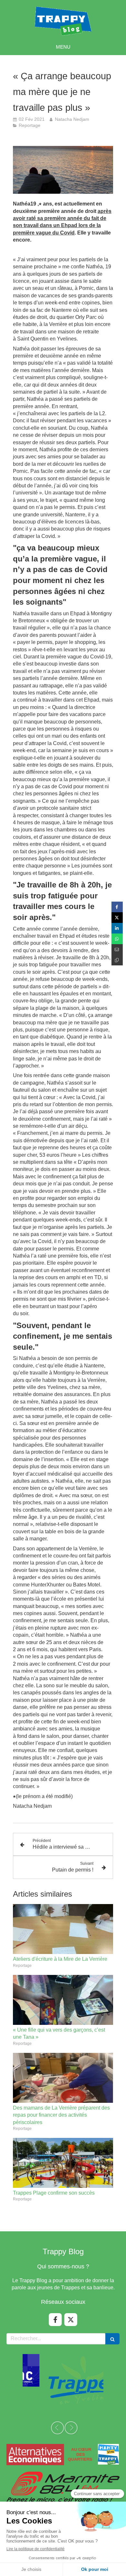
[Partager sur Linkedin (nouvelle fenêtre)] (117, 928)
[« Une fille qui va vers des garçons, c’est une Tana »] (63, 2000)
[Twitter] (71, 2320)
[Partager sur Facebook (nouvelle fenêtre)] (117, 907)
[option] (63, 2380)
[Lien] (63, 2455)
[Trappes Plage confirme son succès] (63, 2163)
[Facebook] (55, 2320)
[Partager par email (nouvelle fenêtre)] (117, 949)
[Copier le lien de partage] (117, 960)
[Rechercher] (112, 2339)
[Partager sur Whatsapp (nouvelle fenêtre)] (117, 939)
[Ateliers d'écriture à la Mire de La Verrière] (63, 1929)
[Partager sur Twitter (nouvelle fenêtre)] (117, 918)
